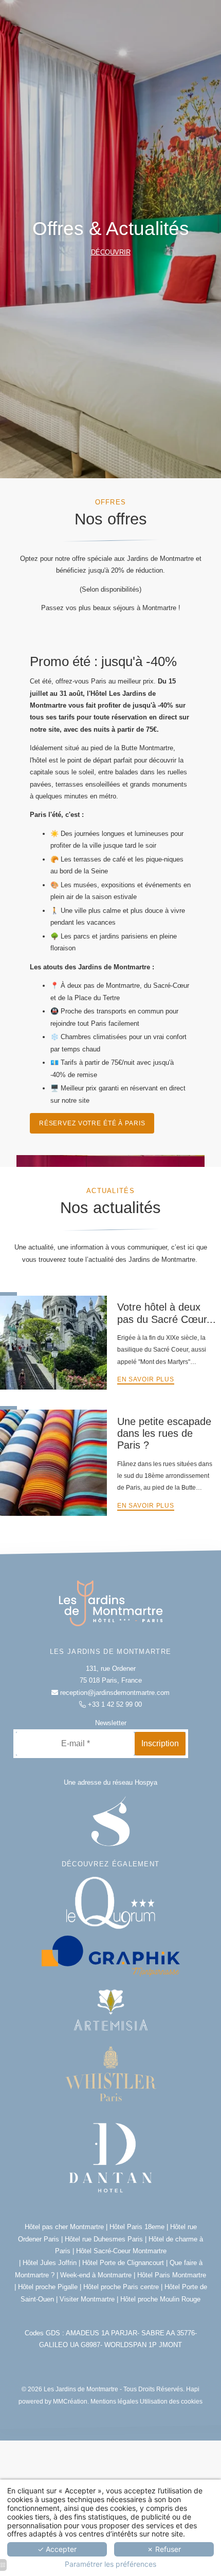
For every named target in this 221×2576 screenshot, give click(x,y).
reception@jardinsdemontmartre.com (114, 1693)
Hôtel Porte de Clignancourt (123, 2263)
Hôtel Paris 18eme (137, 2227)
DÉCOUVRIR (111, 252)
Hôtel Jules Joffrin (50, 2263)
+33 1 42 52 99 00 (114, 1704)
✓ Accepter (57, 2549)
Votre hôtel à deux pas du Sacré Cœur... (167, 1313)
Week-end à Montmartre (96, 2275)
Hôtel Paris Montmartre (172, 2275)
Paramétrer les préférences (110, 2564)
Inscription (160, 1743)
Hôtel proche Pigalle (48, 2287)
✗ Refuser (164, 2549)
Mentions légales (114, 2401)
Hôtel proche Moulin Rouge (160, 2299)
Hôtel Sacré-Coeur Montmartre (121, 2251)
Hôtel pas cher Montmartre (65, 2227)
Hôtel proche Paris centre (121, 2287)
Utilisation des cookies (171, 2401)
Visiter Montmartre (87, 2299)
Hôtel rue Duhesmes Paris (104, 2239)
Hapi (193, 2389)
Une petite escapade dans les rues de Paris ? (164, 1433)
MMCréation (70, 2401)
